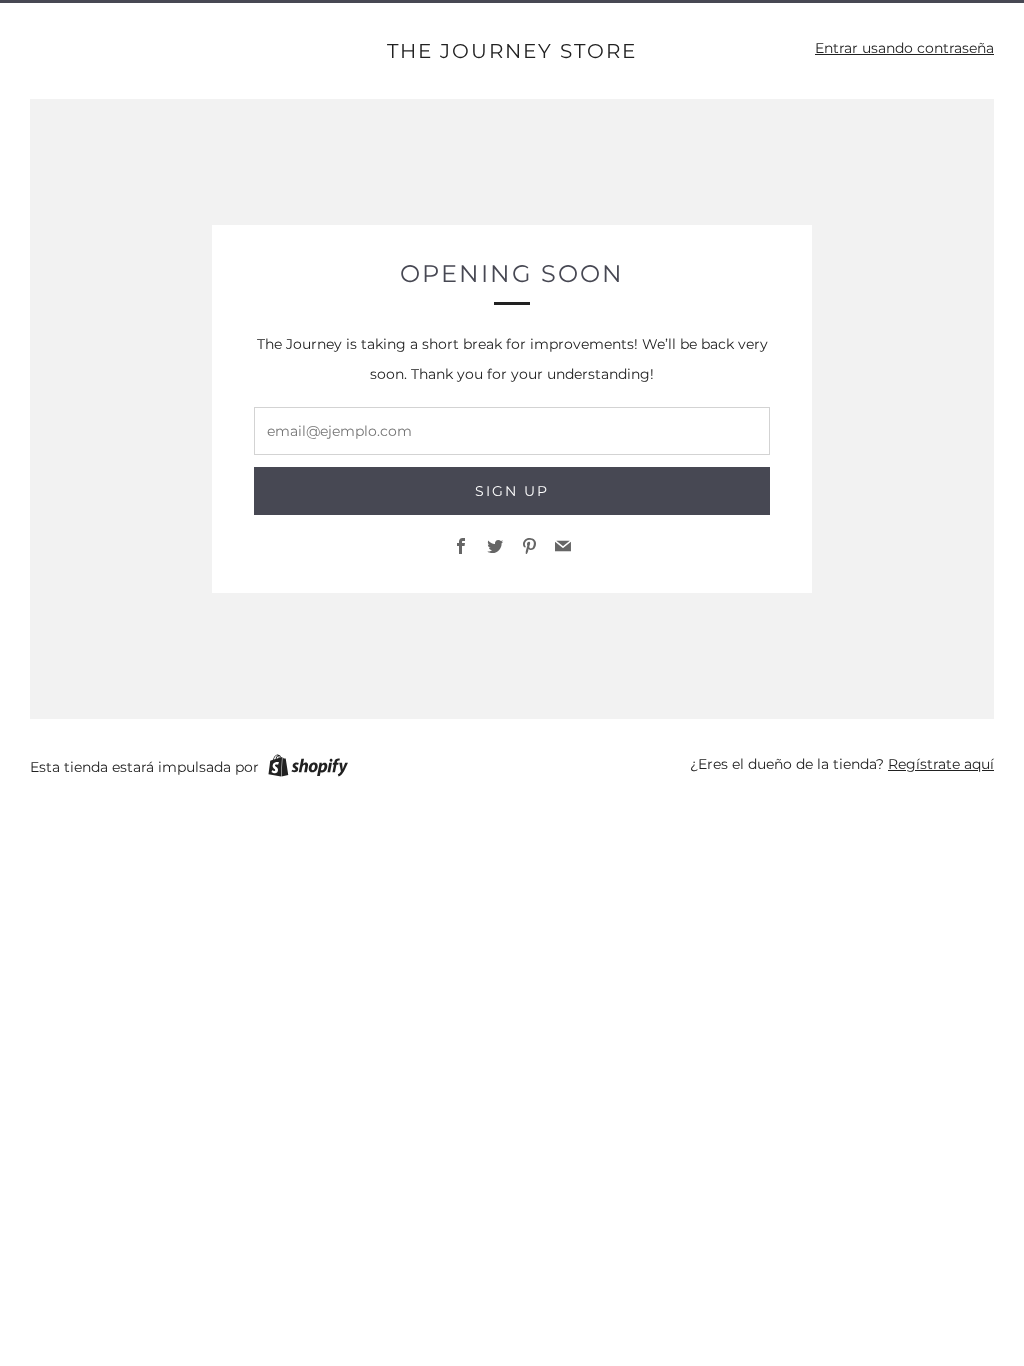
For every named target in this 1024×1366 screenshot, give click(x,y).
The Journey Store (512, 51)
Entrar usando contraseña (904, 48)
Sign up (512, 491)
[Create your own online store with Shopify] (308, 769)
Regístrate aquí (941, 764)
